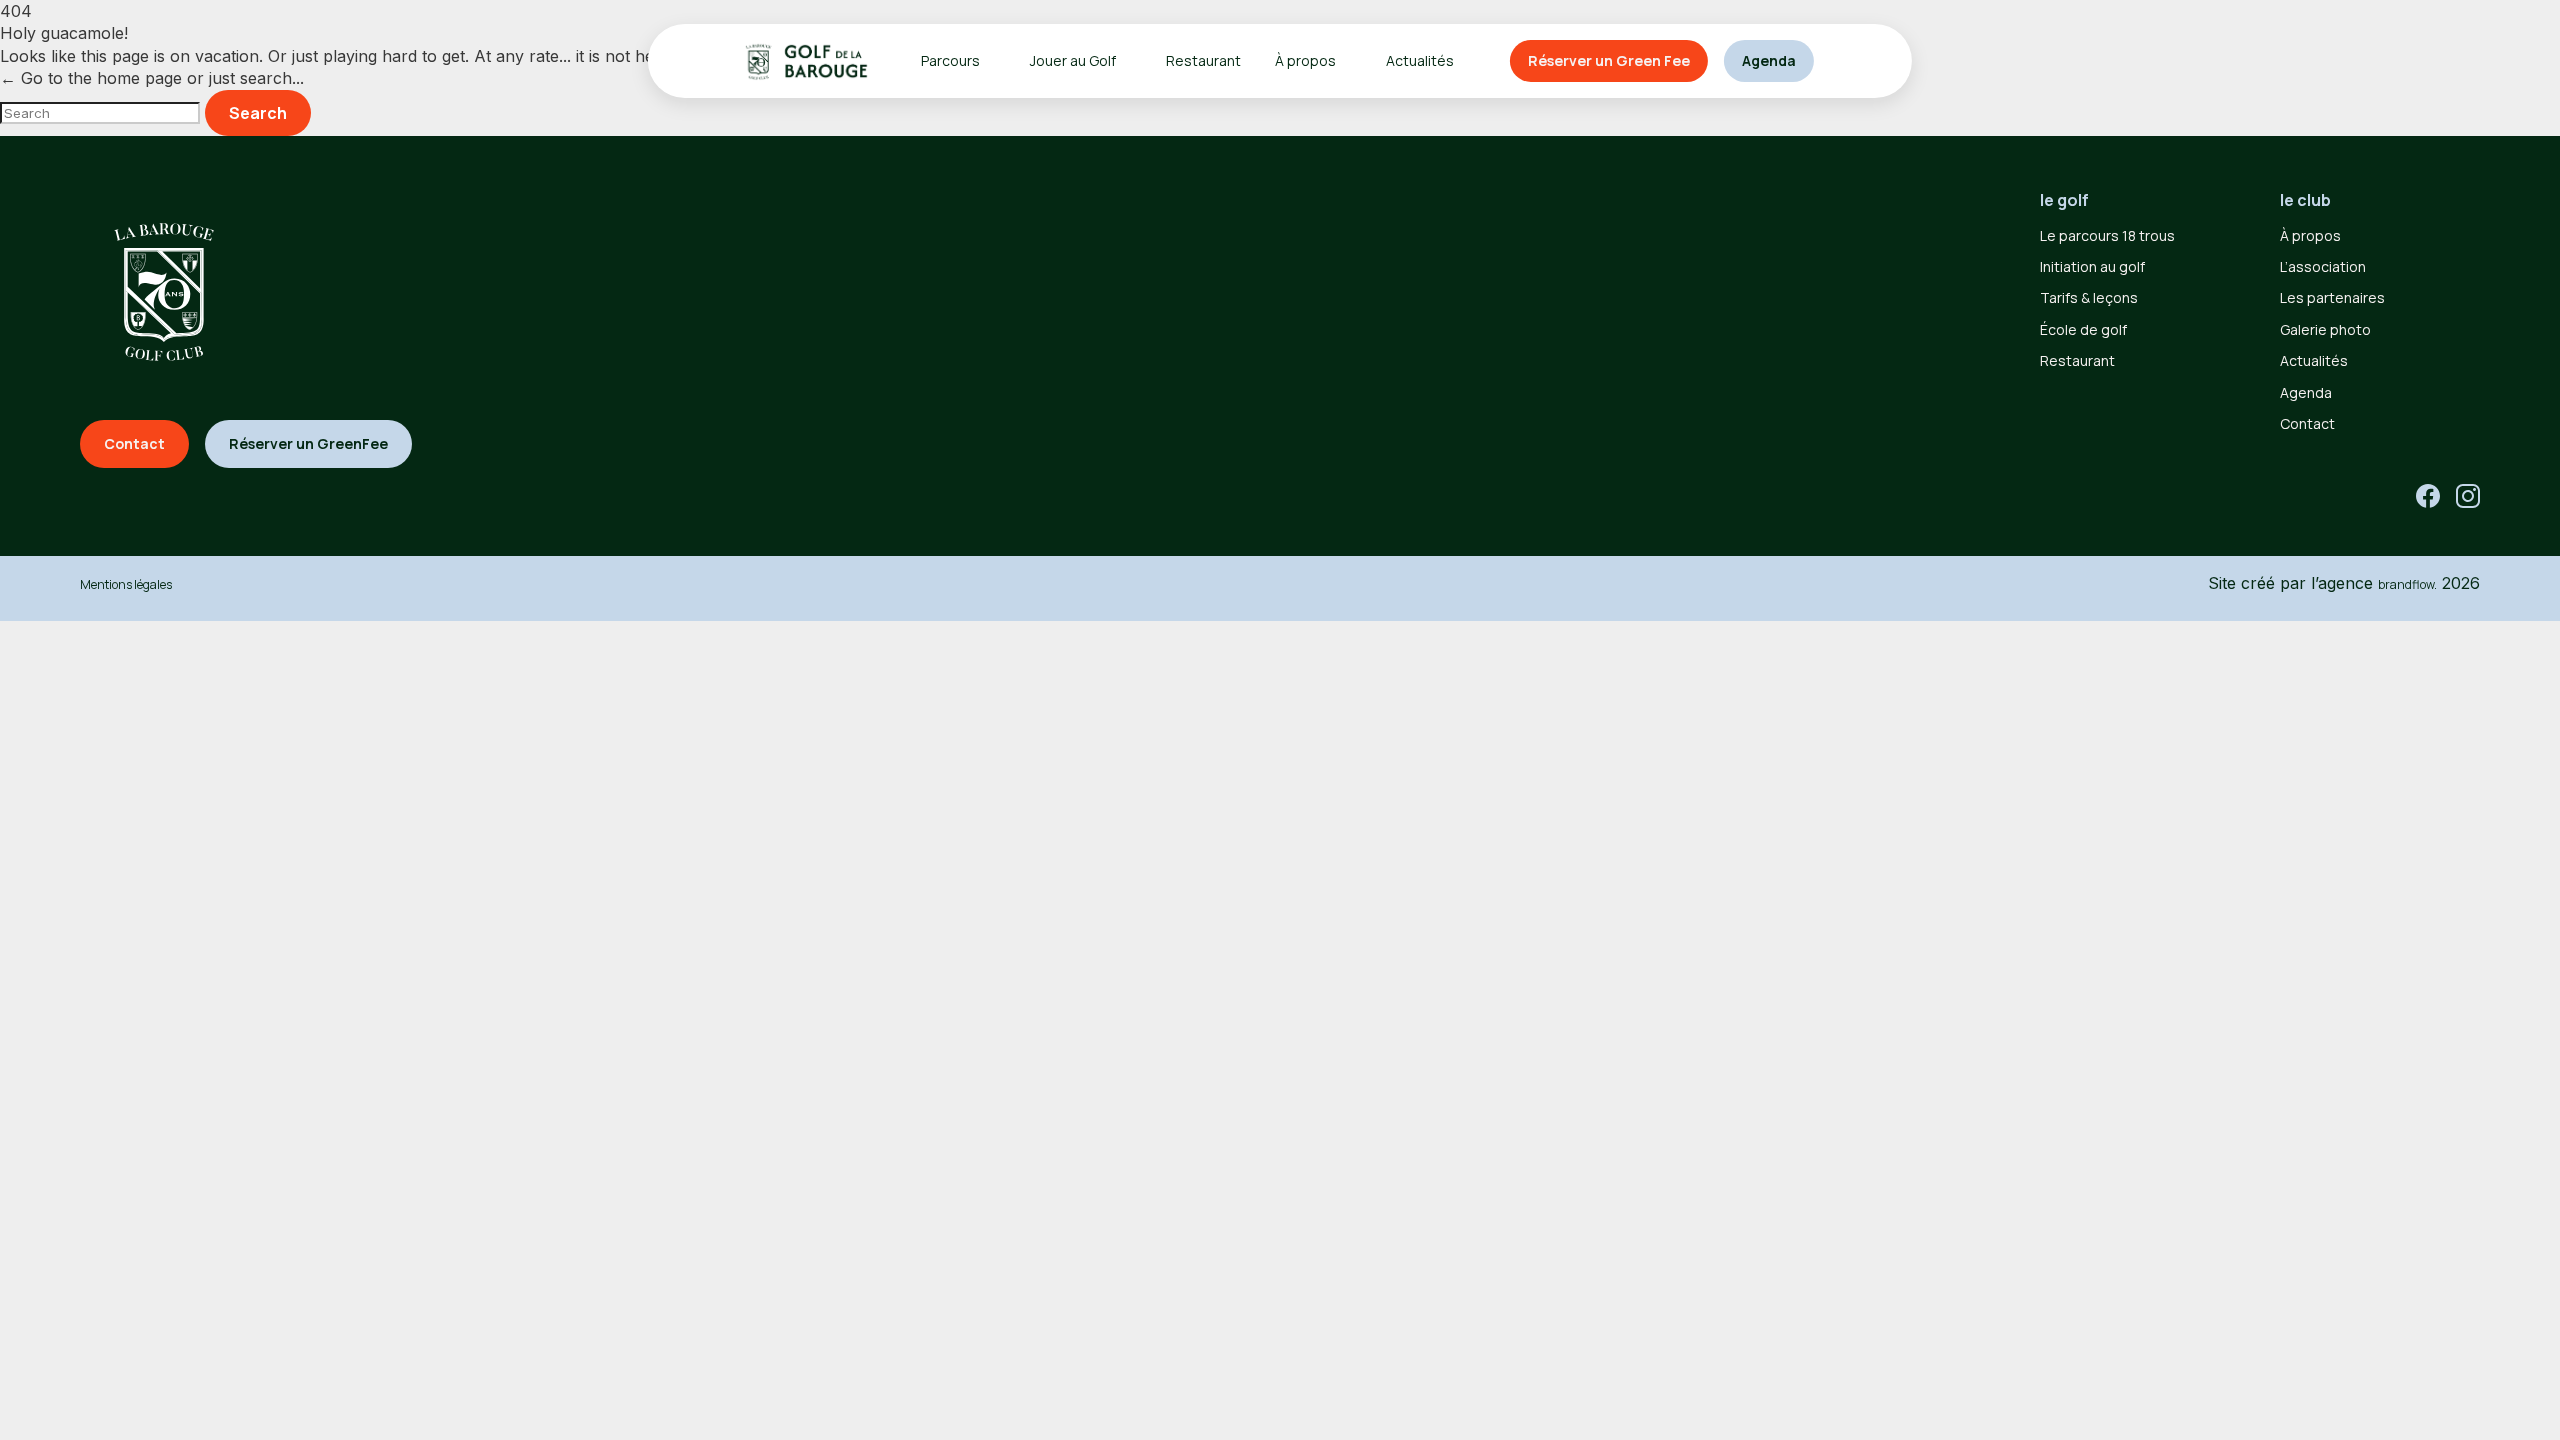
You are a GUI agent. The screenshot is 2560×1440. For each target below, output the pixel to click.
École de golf (2083, 329)
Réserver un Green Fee (1609, 60)
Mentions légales (126, 584)
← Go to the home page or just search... (152, 78)
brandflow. (2407, 584)
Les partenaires (2332, 297)
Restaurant (1203, 60)
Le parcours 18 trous (2107, 235)
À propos (2310, 235)
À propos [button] (1305, 60)
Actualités (1420, 60)
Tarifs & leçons (2089, 297)
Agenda (1769, 60)
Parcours (950, 60)
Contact (2307, 423)
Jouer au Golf (1073, 60)
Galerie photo (2325, 329)
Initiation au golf (2092, 266)
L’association (2323, 266)
